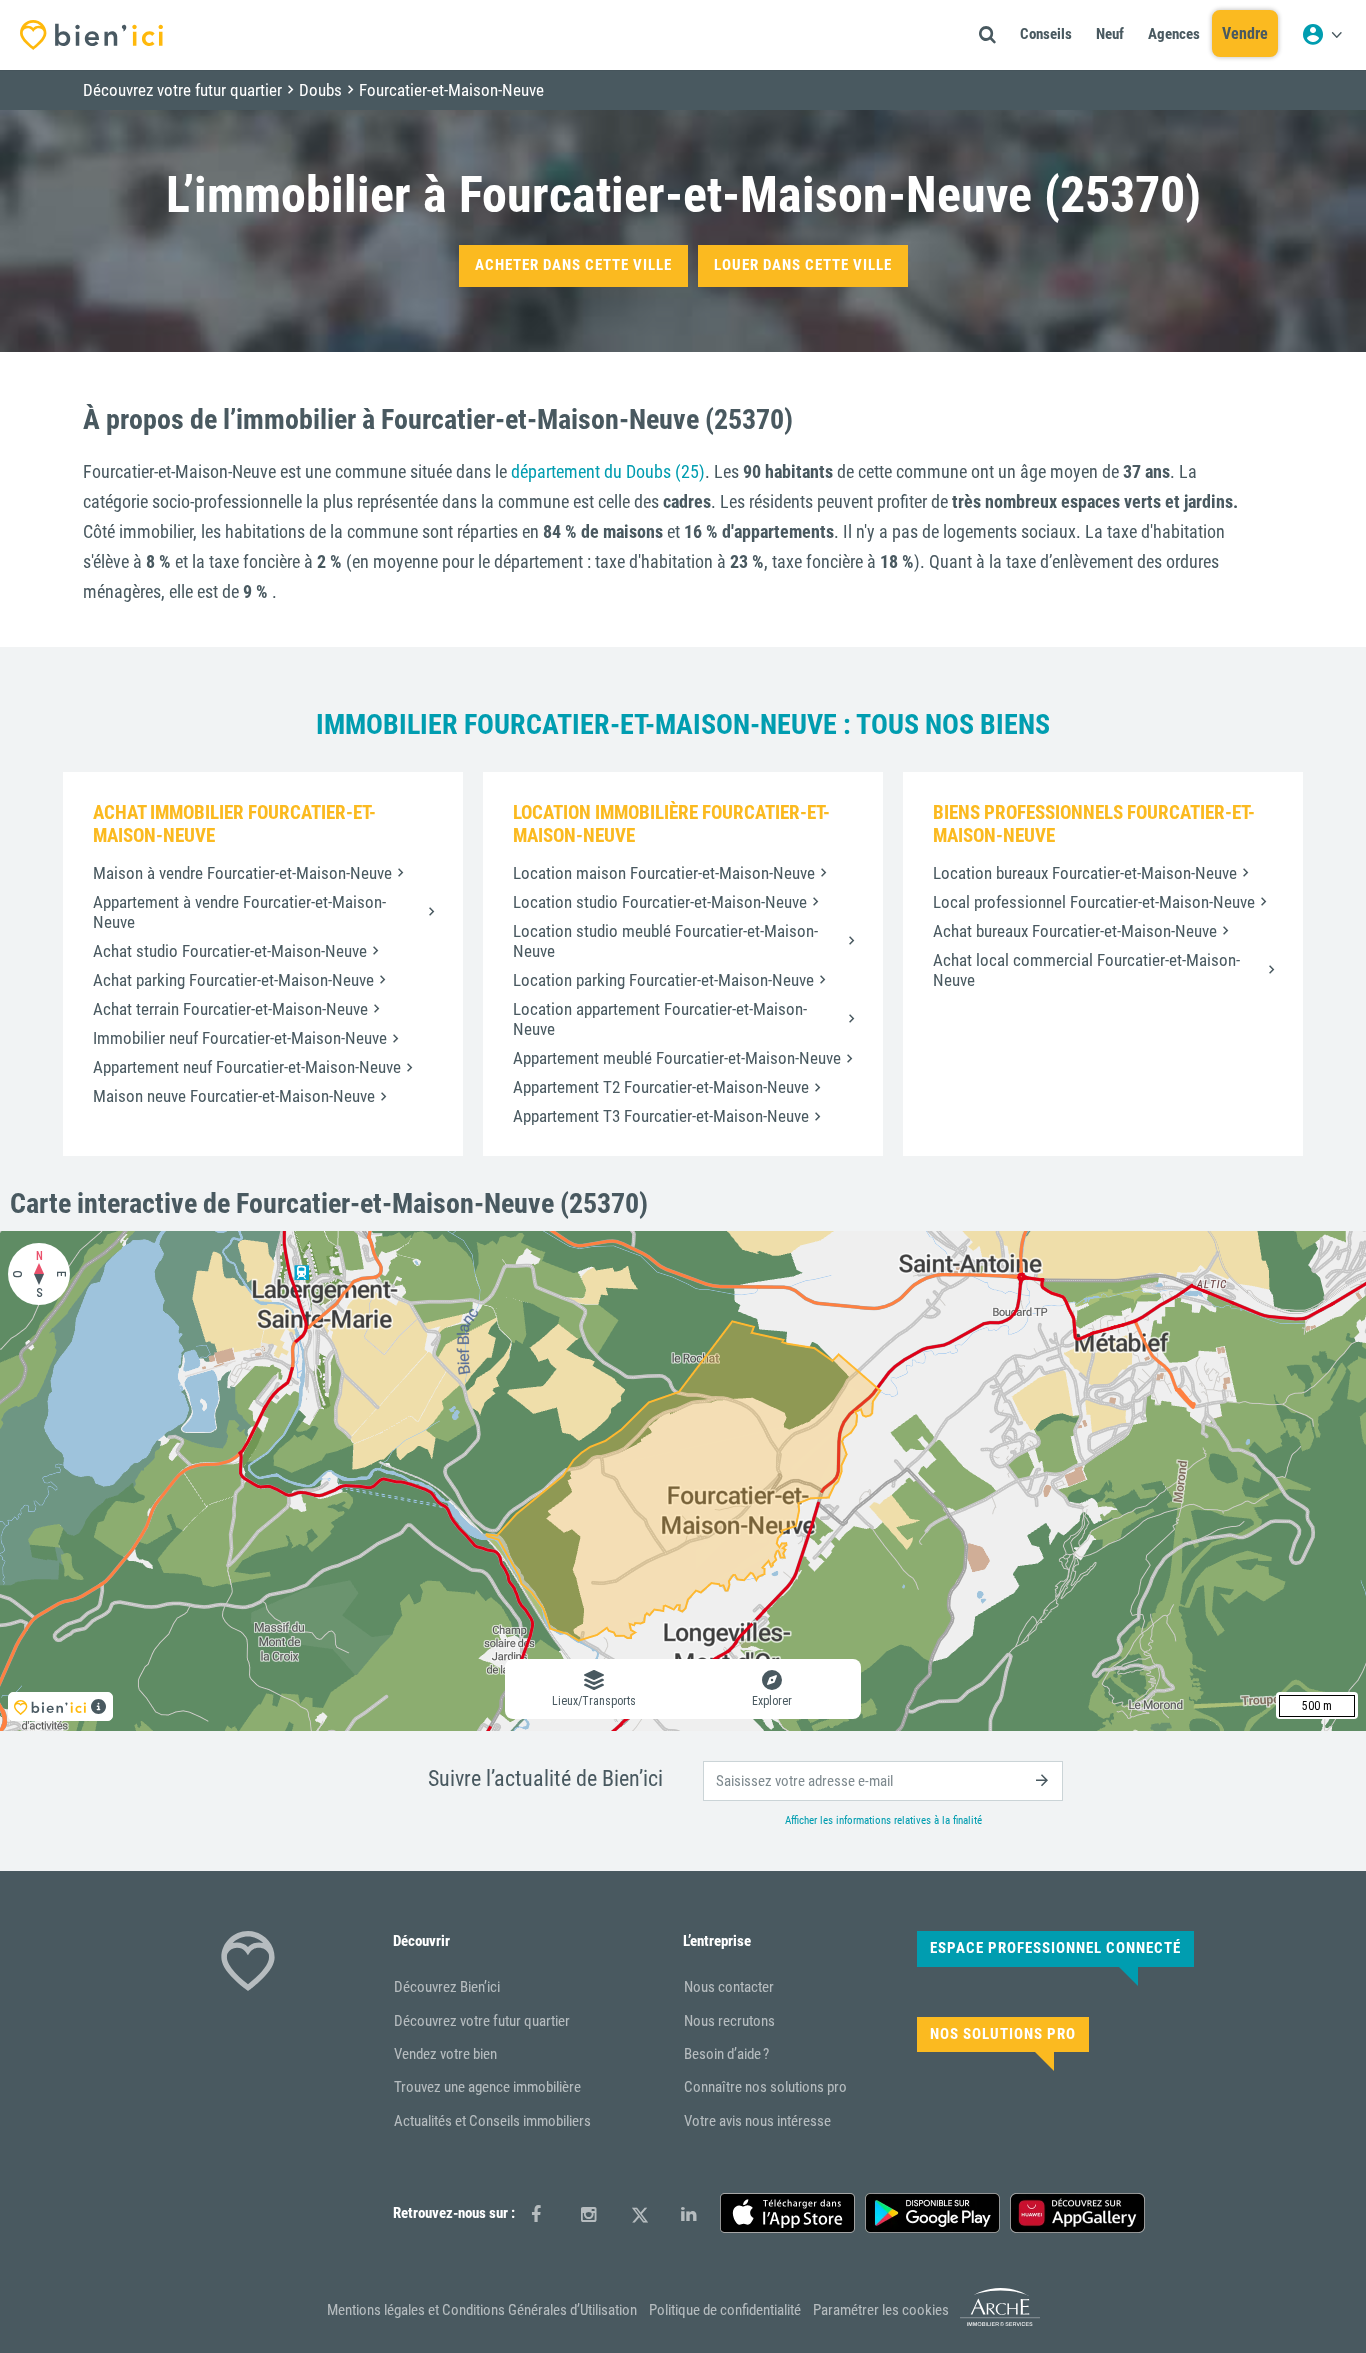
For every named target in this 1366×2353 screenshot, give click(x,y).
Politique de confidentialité (725, 2310)
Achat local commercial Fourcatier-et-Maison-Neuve (1086, 970)
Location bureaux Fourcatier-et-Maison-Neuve (1085, 873)
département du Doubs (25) (608, 471)
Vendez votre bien (445, 2054)
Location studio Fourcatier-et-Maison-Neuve (660, 902)
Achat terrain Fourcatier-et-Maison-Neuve (230, 1009)
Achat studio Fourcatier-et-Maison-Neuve (230, 951)
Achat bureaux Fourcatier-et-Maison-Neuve (1075, 931)
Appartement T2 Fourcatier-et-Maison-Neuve (661, 1087)
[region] (683, 1481)
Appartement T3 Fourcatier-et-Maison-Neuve (661, 1116)
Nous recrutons (729, 2021)
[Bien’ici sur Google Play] (932, 2213)
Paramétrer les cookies (881, 2310)
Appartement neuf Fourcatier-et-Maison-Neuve (247, 1067)
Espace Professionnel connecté (1055, 1948)
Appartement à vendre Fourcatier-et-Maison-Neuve (239, 912)
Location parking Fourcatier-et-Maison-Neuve (663, 980)
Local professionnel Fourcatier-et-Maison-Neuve (1094, 902)
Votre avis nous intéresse (757, 2121)
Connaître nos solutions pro (765, 2087)
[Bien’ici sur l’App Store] (787, 2213)
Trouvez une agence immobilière (487, 2087)
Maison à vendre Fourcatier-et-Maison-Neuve (242, 873)
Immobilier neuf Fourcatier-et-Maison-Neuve (240, 1038)
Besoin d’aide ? (726, 2054)
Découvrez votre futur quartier (482, 2021)
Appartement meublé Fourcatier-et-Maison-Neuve (677, 1058)
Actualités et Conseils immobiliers (492, 2121)
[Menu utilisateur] (1322, 35)
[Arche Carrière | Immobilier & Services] (1000, 2323)
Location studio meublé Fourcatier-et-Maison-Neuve (665, 941)
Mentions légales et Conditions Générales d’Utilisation (482, 2310)
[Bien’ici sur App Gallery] (1077, 2213)
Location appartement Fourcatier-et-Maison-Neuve (660, 1019)
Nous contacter (729, 1987)
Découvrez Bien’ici (447, 1987)
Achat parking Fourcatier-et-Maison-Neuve (233, 980)
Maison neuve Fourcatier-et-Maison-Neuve (234, 1096)
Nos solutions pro (1003, 2034)
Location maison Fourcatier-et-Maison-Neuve (664, 873)
